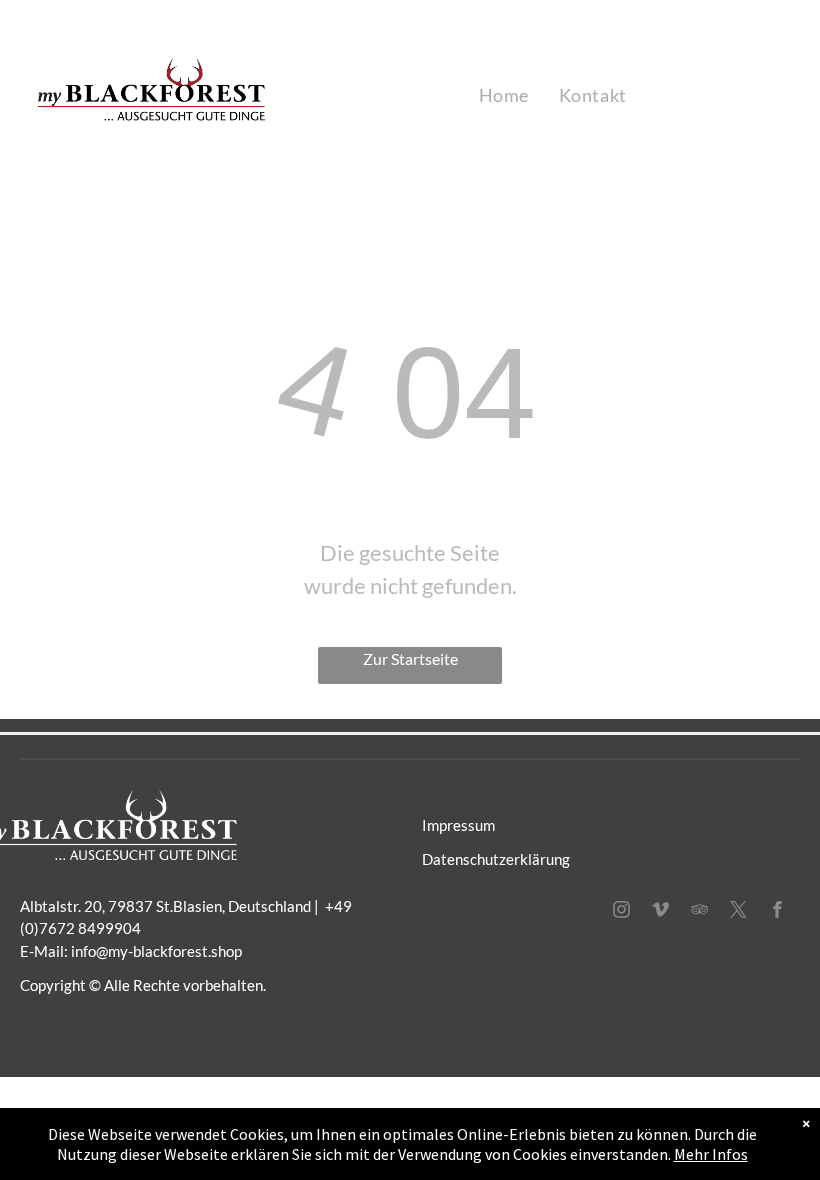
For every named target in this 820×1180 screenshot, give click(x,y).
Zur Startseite (410, 658)
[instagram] (622, 911)
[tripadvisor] (700, 911)
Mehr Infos (711, 1154)
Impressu (452, 825)
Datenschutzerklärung (496, 859)
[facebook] (778, 911)
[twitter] (739, 911)
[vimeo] (661, 911)
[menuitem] (504, 95)
